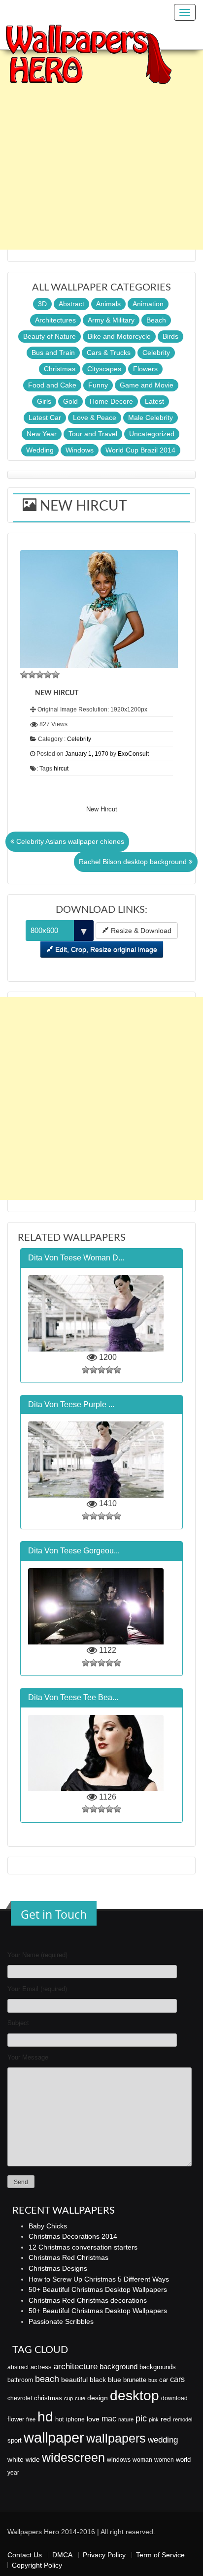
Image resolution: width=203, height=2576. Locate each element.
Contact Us (25, 2555)
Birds (170, 336)
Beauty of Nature (50, 336)
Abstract (71, 304)
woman (142, 2460)
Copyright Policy (37, 2565)
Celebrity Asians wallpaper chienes (69, 841)
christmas (48, 2398)
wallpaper (54, 2437)
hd (45, 2416)
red (166, 2419)
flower (16, 2419)
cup (68, 2398)
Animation (148, 304)
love (93, 2419)
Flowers (145, 369)
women (164, 2460)
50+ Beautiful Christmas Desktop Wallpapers (98, 2289)
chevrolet (20, 2398)
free (31, 2419)
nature (126, 2419)
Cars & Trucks (109, 353)
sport (15, 2441)
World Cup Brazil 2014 (140, 450)
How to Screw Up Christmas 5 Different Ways (99, 2279)
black (98, 2380)
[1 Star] (24, 675)
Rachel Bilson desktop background (134, 862)
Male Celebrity (151, 418)
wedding (163, 2440)
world (183, 2460)
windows (119, 2460)
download (174, 2398)
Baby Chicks (48, 2226)
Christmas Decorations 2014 (73, 2236)
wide (33, 2459)
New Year (42, 434)
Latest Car (45, 418)
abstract (18, 2367)
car (164, 2380)
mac (109, 2418)
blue (115, 2380)
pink (154, 2419)
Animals (108, 304)
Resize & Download (140, 931)
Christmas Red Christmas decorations (88, 2300)
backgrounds (158, 2367)
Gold (70, 401)
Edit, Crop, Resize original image (105, 949)
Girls (44, 401)
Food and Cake (52, 385)
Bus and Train (53, 353)
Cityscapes (104, 369)
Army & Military (111, 320)
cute (80, 2398)
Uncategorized (152, 434)
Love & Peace (95, 418)
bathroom (20, 2380)
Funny (98, 385)
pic (141, 2418)
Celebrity (156, 353)
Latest (154, 401)
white (16, 2459)
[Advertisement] (101, 148)
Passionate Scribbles (61, 2321)
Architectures (55, 320)
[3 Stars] (40, 675)
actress (41, 2367)
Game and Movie (147, 385)
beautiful (74, 2380)
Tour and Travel (93, 434)
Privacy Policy (104, 2555)
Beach (156, 320)
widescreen (73, 2457)
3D (42, 304)
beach (47, 2379)
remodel (183, 2419)
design (98, 2398)
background (118, 2367)
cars (177, 2379)
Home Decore (111, 401)
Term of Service (160, 2555)
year (13, 2473)
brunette (135, 2380)
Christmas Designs (58, 2268)
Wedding (40, 450)
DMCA (62, 2555)
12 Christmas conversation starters (83, 2247)
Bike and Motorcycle (119, 336)
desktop (135, 2396)
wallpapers (116, 2438)
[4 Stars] (48, 675)
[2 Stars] (32, 675)
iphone (75, 2419)
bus (153, 2380)
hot (60, 2419)
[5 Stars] (56, 675)
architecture (76, 2367)
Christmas (60, 369)
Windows (80, 450)
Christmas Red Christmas (68, 2257)
